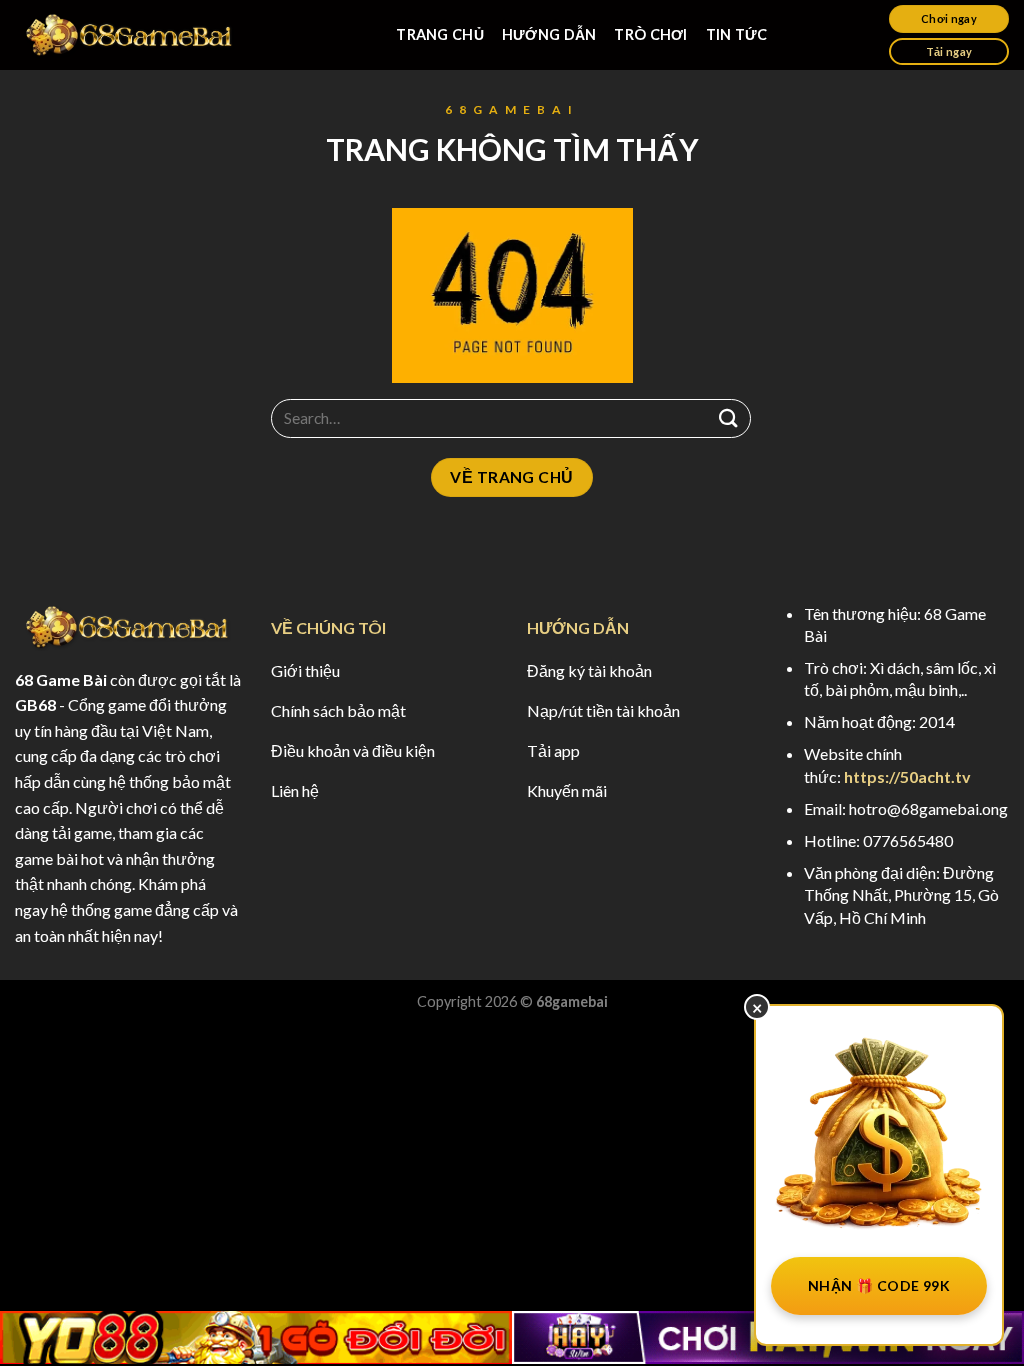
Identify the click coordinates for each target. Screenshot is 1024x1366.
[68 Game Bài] (130, 35)
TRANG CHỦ (440, 34)
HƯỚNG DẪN (549, 34)
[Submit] (729, 418)
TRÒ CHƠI (650, 34)
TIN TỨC (737, 34)
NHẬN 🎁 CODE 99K (879, 1285)
